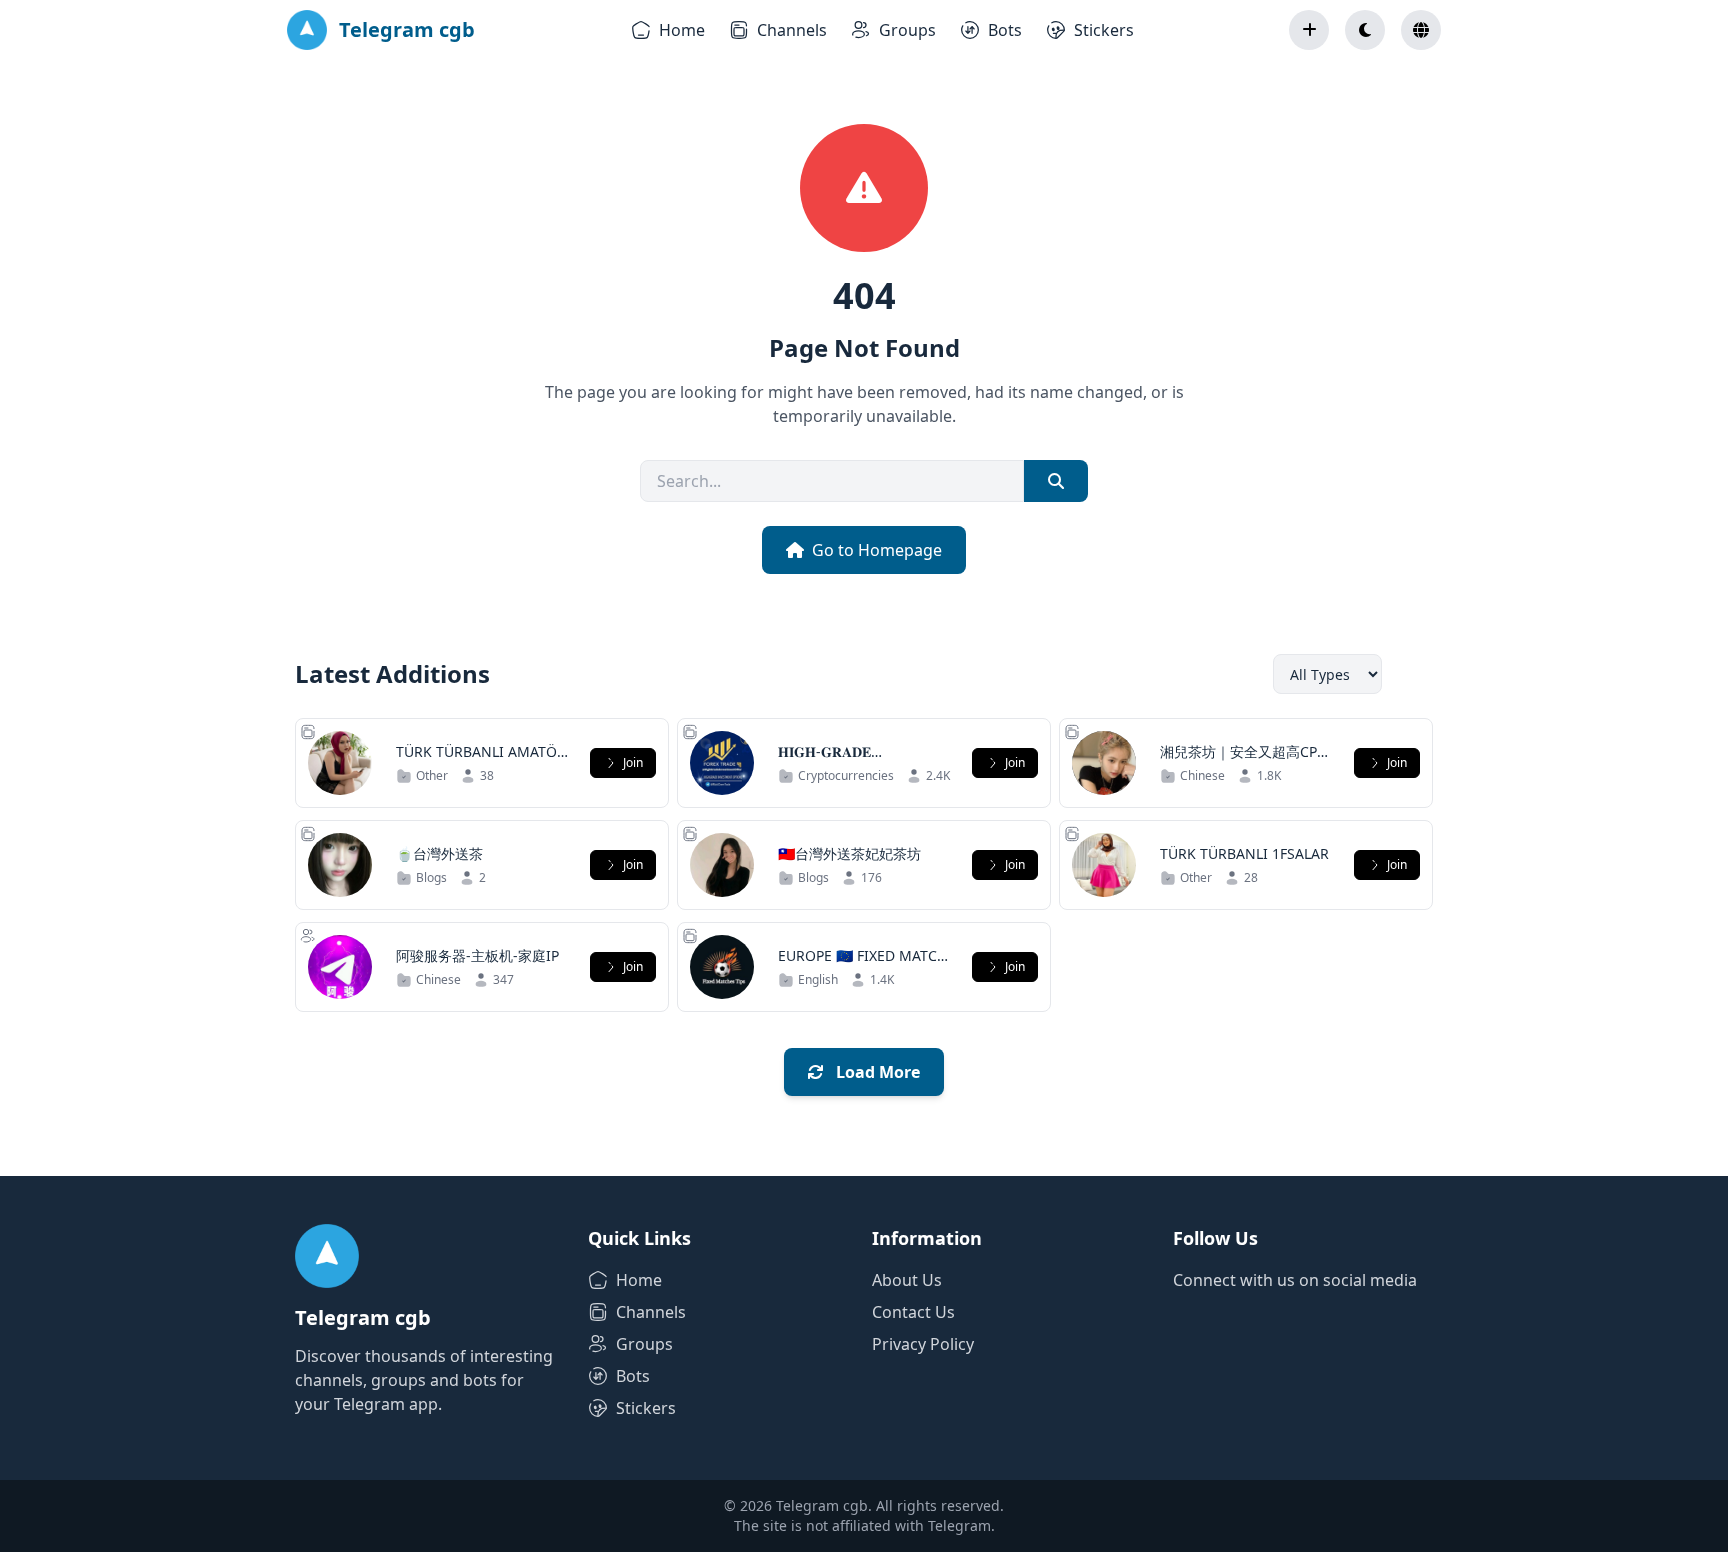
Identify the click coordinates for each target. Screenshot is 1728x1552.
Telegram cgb (407, 29)
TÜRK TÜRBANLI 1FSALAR (1244, 853)
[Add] (1309, 30)
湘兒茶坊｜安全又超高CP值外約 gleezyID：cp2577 (1245, 761)
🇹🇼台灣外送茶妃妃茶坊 (849, 853)
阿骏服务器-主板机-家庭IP (477, 955)
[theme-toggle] (1365, 30)
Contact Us (913, 1312)
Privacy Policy (923, 1344)
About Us (907, 1280)
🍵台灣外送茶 (439, 853)
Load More (876, 1072)
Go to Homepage (877, 550)
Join (633, 762)
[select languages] (1421, 30)
